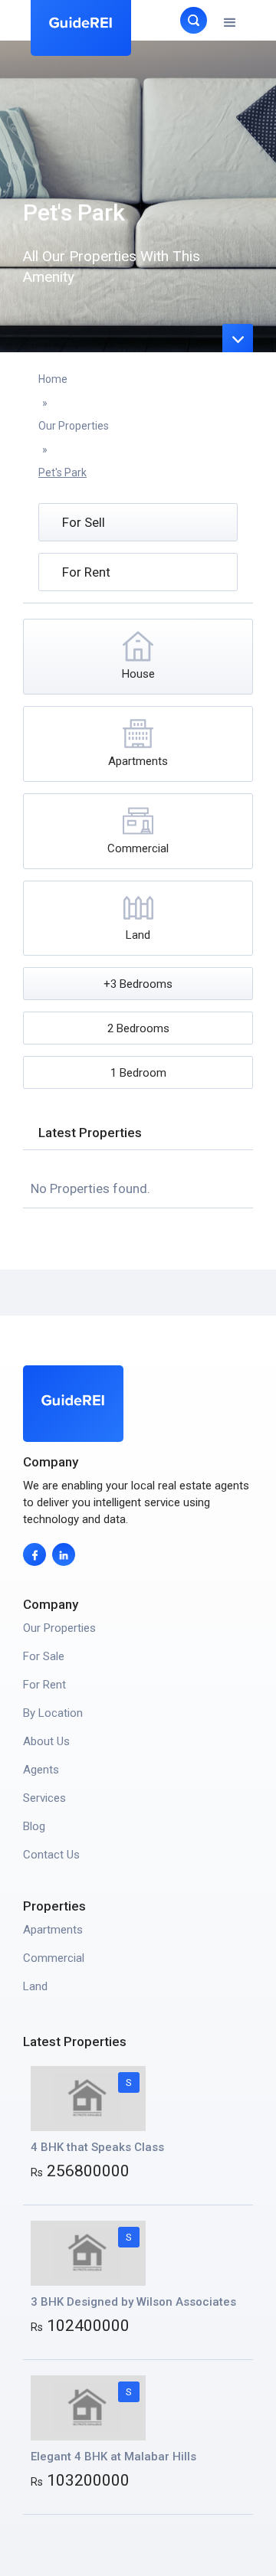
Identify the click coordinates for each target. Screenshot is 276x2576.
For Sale (44, 1656)
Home (53, 379)
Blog (34, 1826)
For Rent (44, 1685)
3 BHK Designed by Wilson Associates (133, 2302)
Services (44, 1798)
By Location (53, 1713)
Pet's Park (62, 472)
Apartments (53, 1930)
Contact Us (51, 1855)
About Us (46, 1741)
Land (35, 1986)
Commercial (54, 1958)
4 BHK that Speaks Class (97, 2147)
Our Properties (74, 426)
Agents (41, 1770)
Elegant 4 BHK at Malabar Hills (113, 2457)
